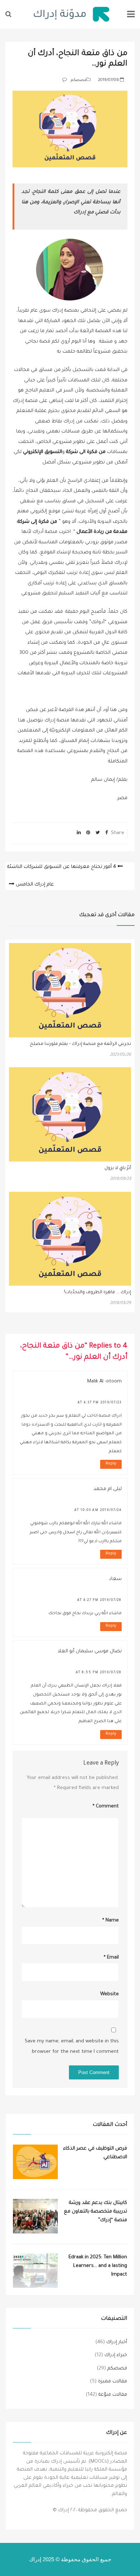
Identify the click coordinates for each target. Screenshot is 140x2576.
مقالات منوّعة (113, 2395)
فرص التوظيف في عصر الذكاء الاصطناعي (95, 2153)
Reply (111, 1464)
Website (109, 1994)
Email (111, 1958)
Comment (106, 1807)
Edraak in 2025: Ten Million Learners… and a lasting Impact (98, 2266)
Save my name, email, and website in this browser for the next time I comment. (72, 2047)
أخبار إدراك (117, 2342)
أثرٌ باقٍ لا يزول (118, 1168)
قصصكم (79, 80)
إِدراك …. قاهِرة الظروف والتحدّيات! (97, 1292)
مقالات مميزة (113, 2382)
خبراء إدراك (116, 2355)
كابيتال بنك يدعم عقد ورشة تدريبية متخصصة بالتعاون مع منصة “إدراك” (95, 2212)
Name (110, 1921)
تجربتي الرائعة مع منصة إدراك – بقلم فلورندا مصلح (80, 1044)
